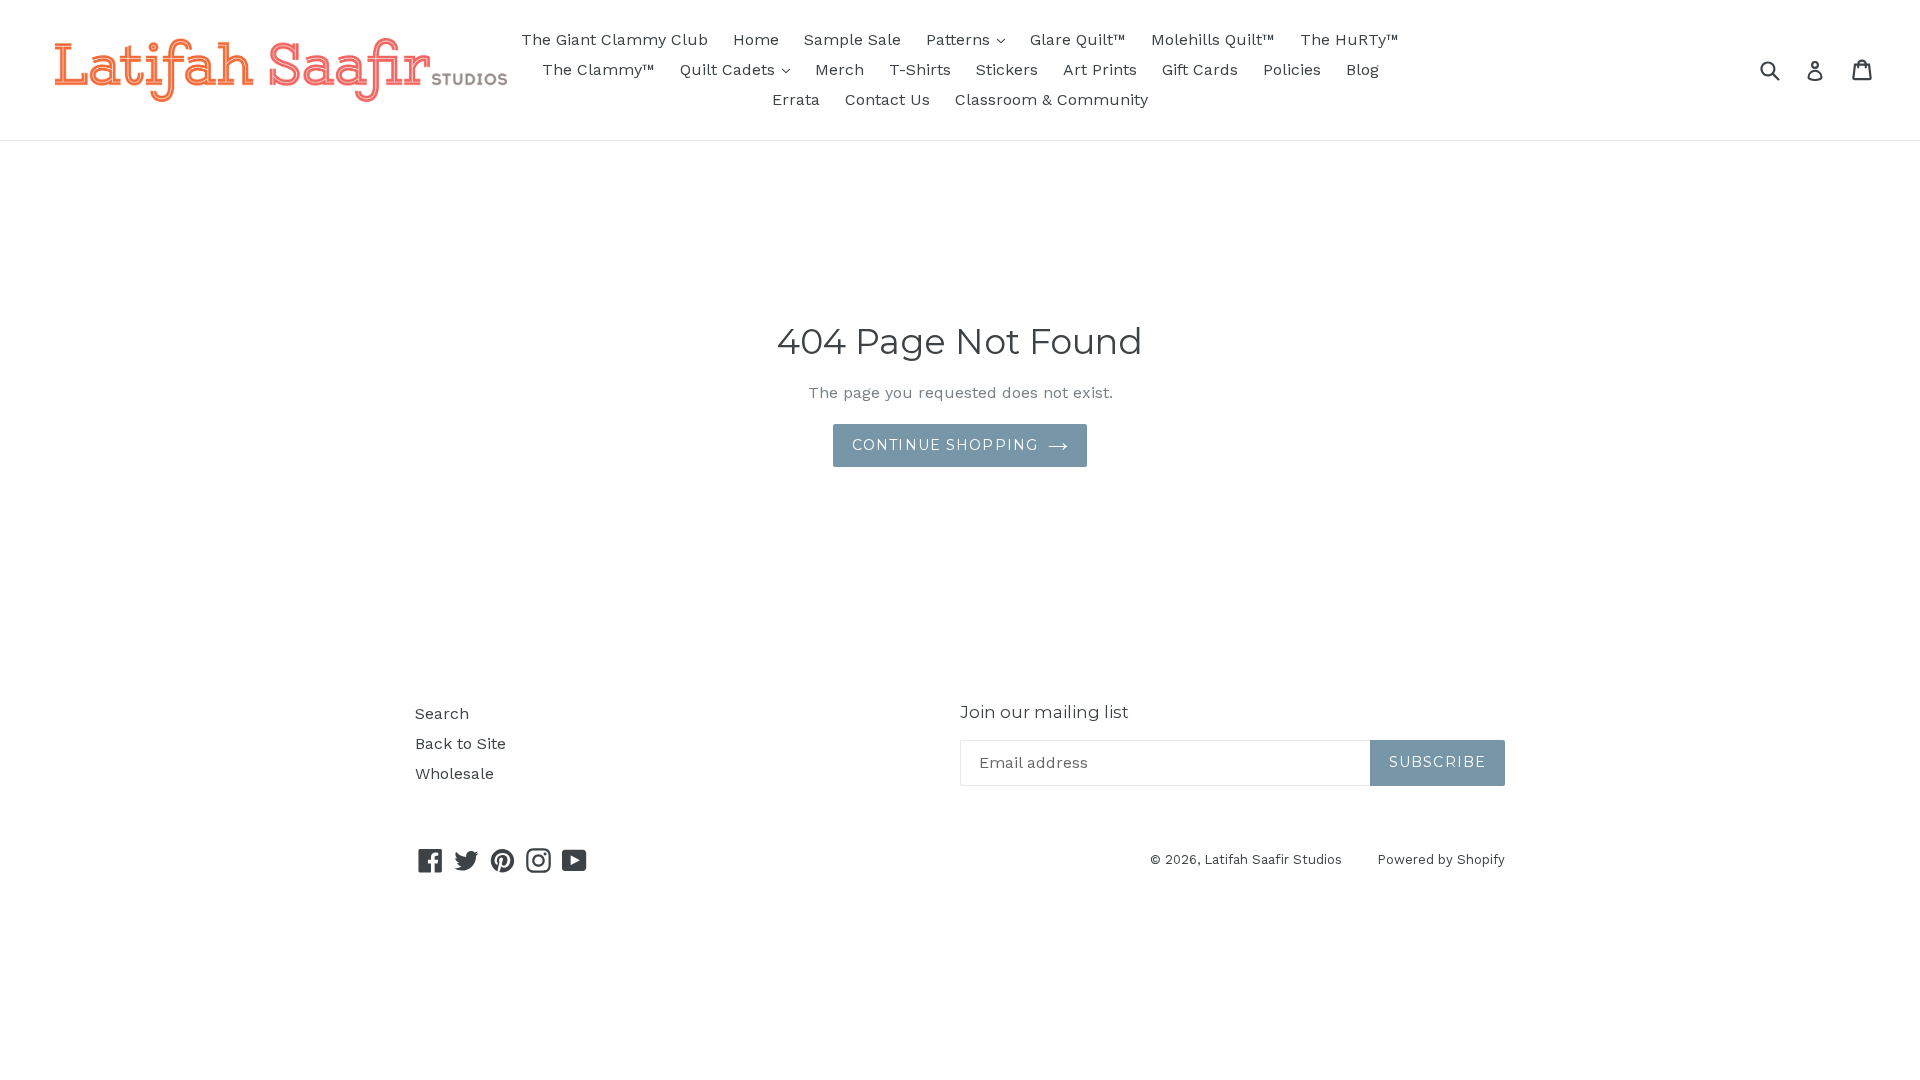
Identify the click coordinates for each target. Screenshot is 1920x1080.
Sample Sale (852, 39)
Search (442, 713)
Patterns (970, 39)
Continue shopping (945, 445)
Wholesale (454, 773)
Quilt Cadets (740, 69)
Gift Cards (1200, 69)
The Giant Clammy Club (614, 39)
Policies (1292, 69)
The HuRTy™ (1349, 39)
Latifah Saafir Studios (1273, 859)
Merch (839, 69)
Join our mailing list (1044, 712)
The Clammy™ (598, 69)
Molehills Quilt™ (1213, 39)
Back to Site (460, 743)
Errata (796, 99)
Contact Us (887, 99)
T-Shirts (920, 69)
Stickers (1007, 69)
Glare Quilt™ (1078, 39)
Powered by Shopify (1441, 859)
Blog (1362, 69)
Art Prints (1100, 69)
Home (756, 39)
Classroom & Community (1051, 99)
